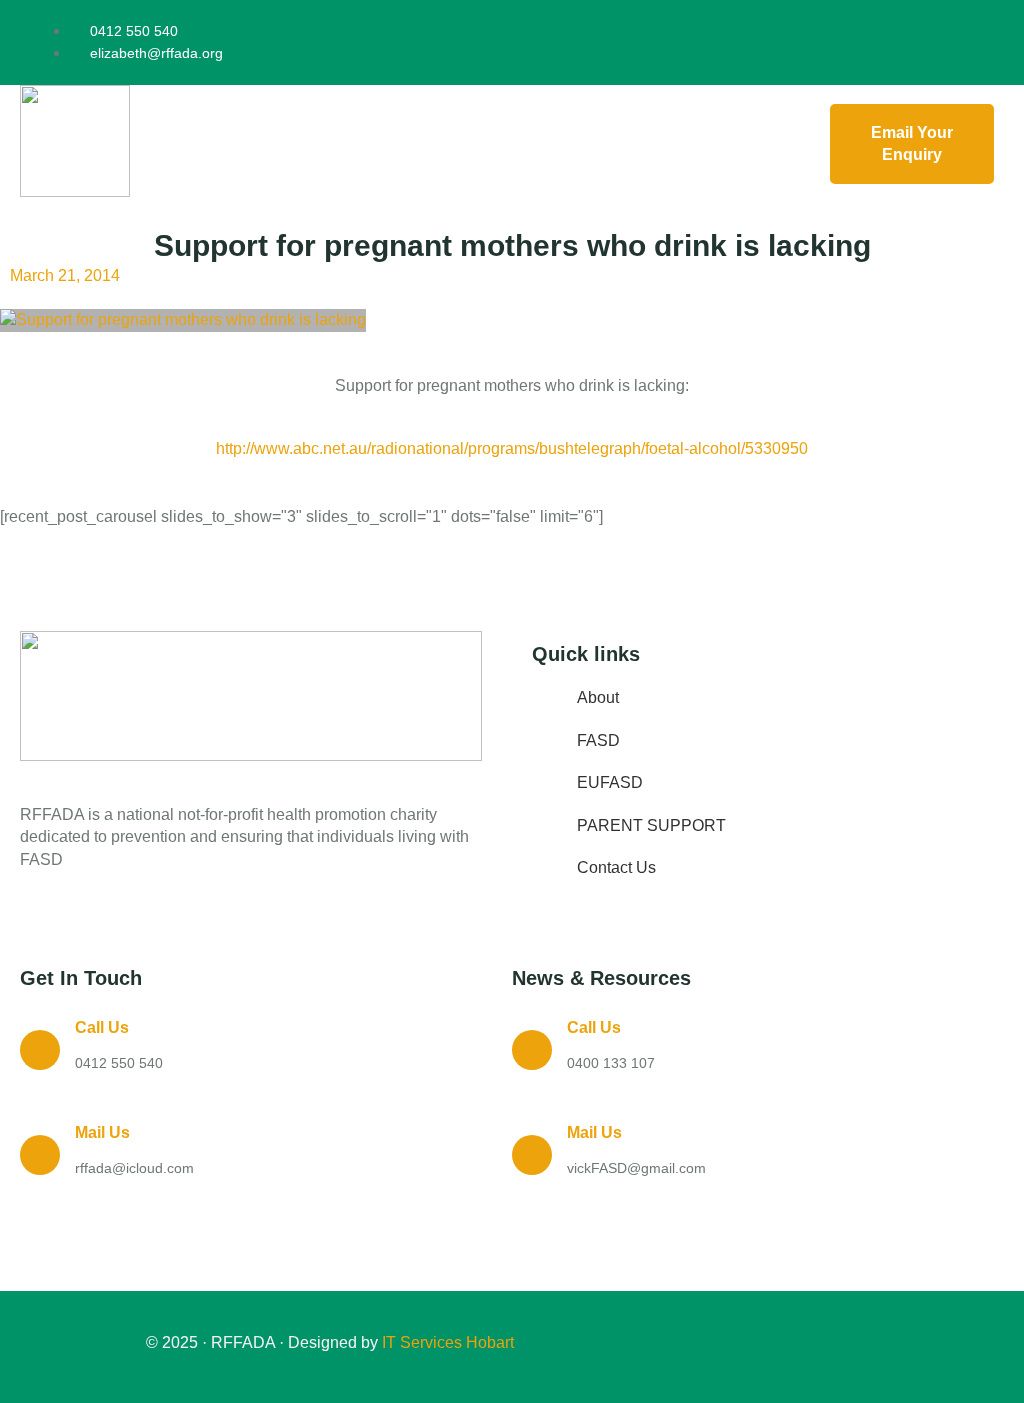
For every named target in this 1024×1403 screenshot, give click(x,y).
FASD (598, 740)
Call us (102, 1027)
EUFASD (610, 782)
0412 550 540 (119, 1063)
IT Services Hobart (446, 1342)
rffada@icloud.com (134, 1168)
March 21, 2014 (65, 275)
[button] (475, 143)
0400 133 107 (611, 1063)
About (598, 697)
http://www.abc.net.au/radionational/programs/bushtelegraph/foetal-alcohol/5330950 (512, 448)
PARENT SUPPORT (651, 825)
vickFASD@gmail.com (636, 1168)
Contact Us (616, 867)
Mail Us (102, 1132)
